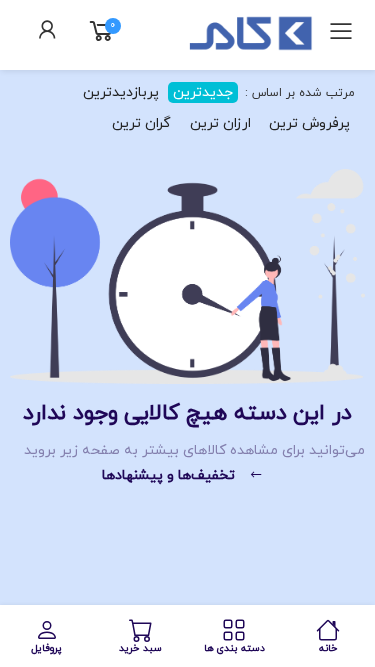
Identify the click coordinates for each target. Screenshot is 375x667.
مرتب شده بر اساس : (298, 93)
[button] (48, 33)
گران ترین (141, 123)
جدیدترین (203, 92)
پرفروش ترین (309, 123)
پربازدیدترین (121, 92)
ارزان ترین (220, 123)
